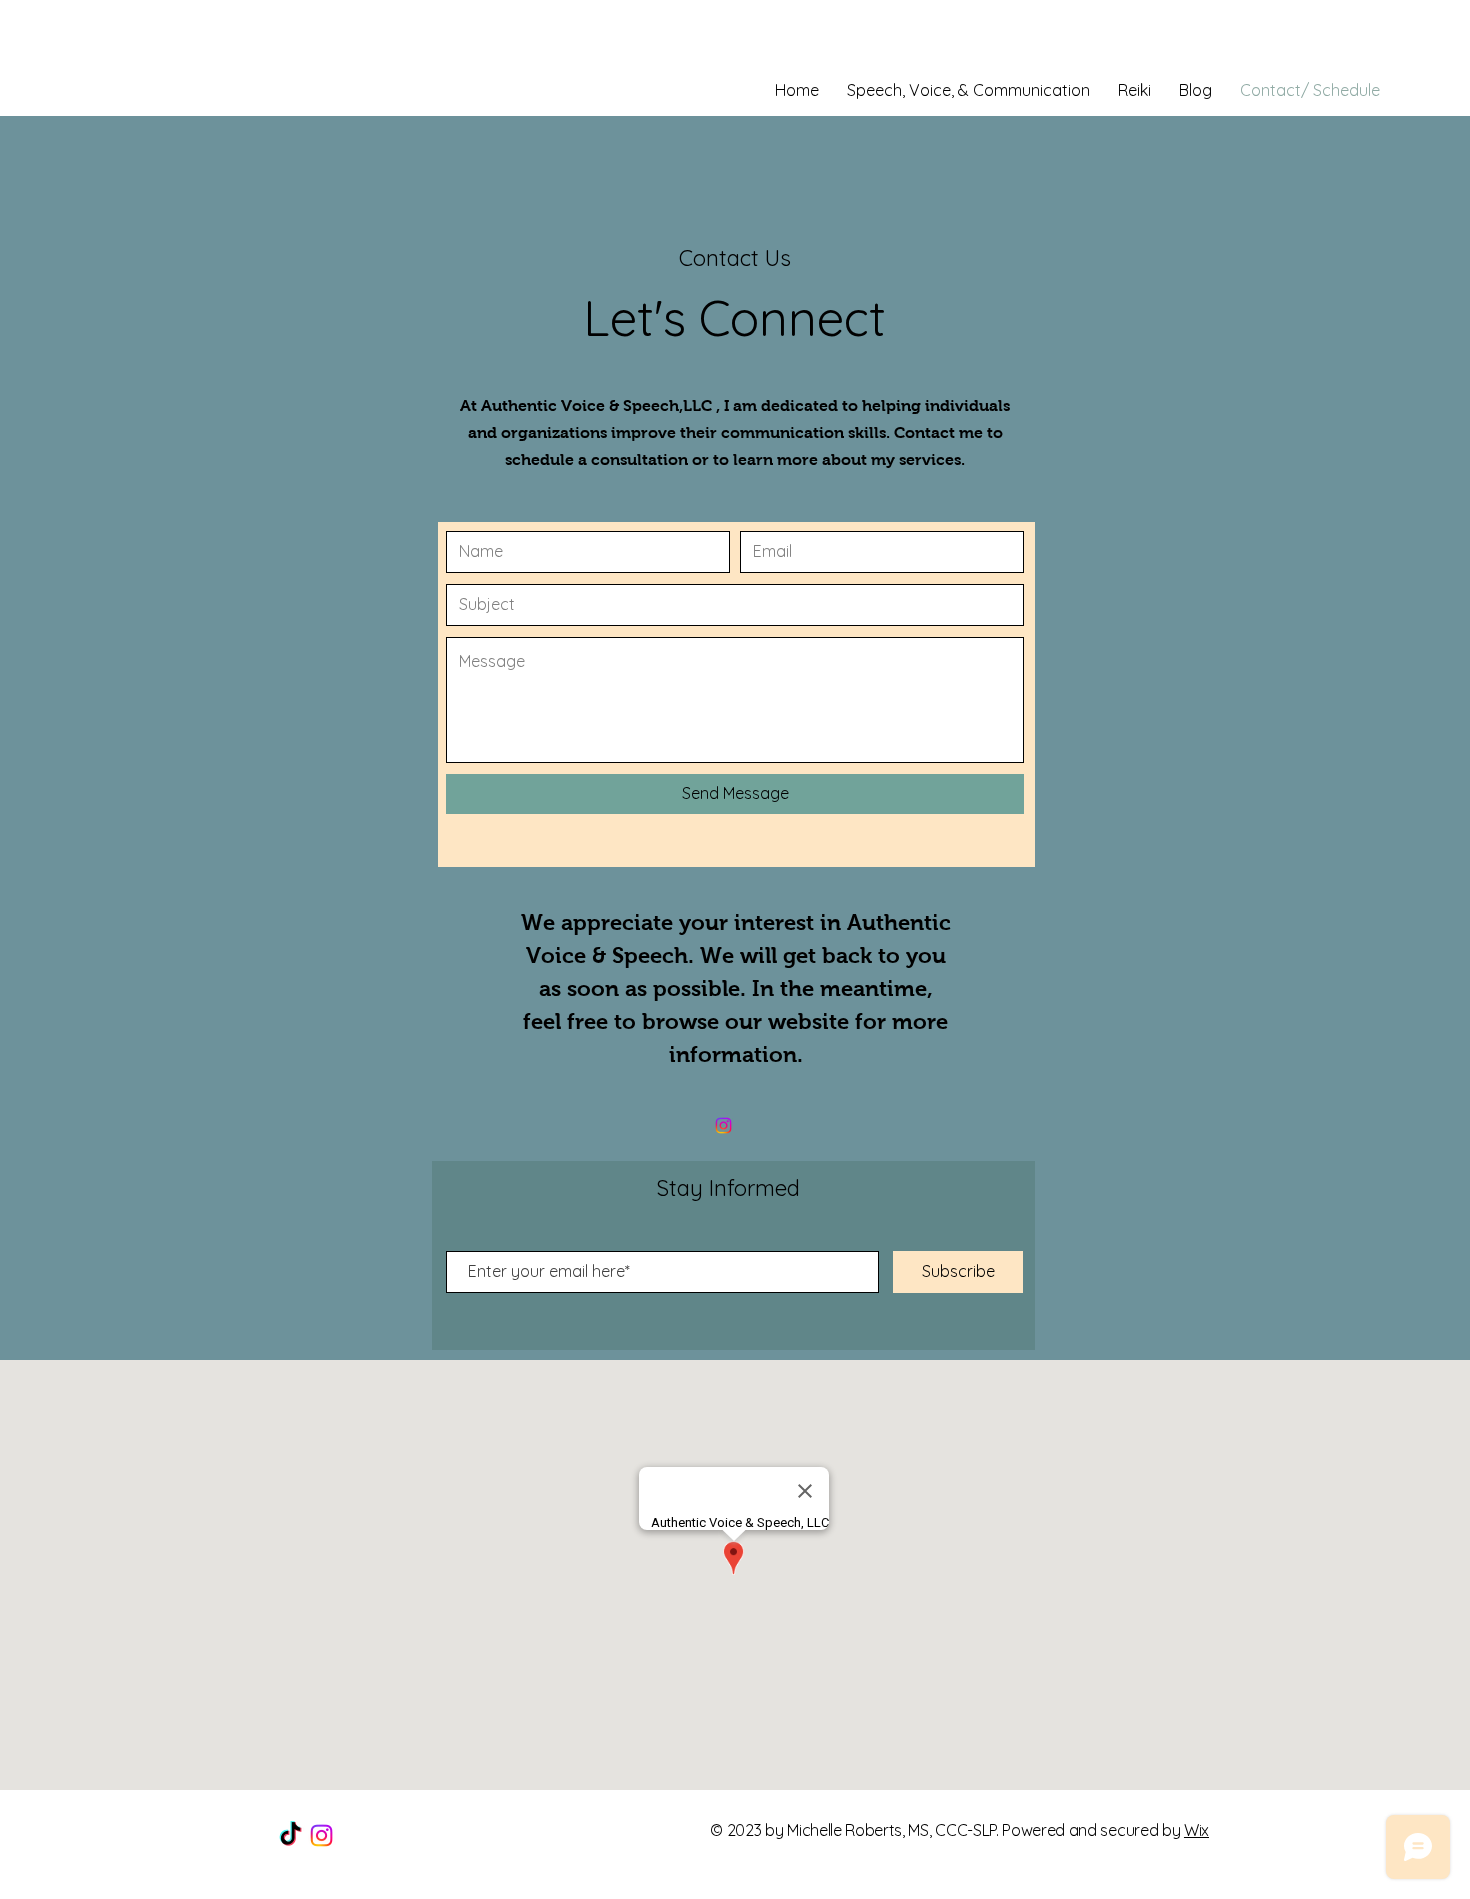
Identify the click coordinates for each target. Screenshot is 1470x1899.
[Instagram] (723, 1125)
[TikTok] (290, 1835)
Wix (1196, 1830)
